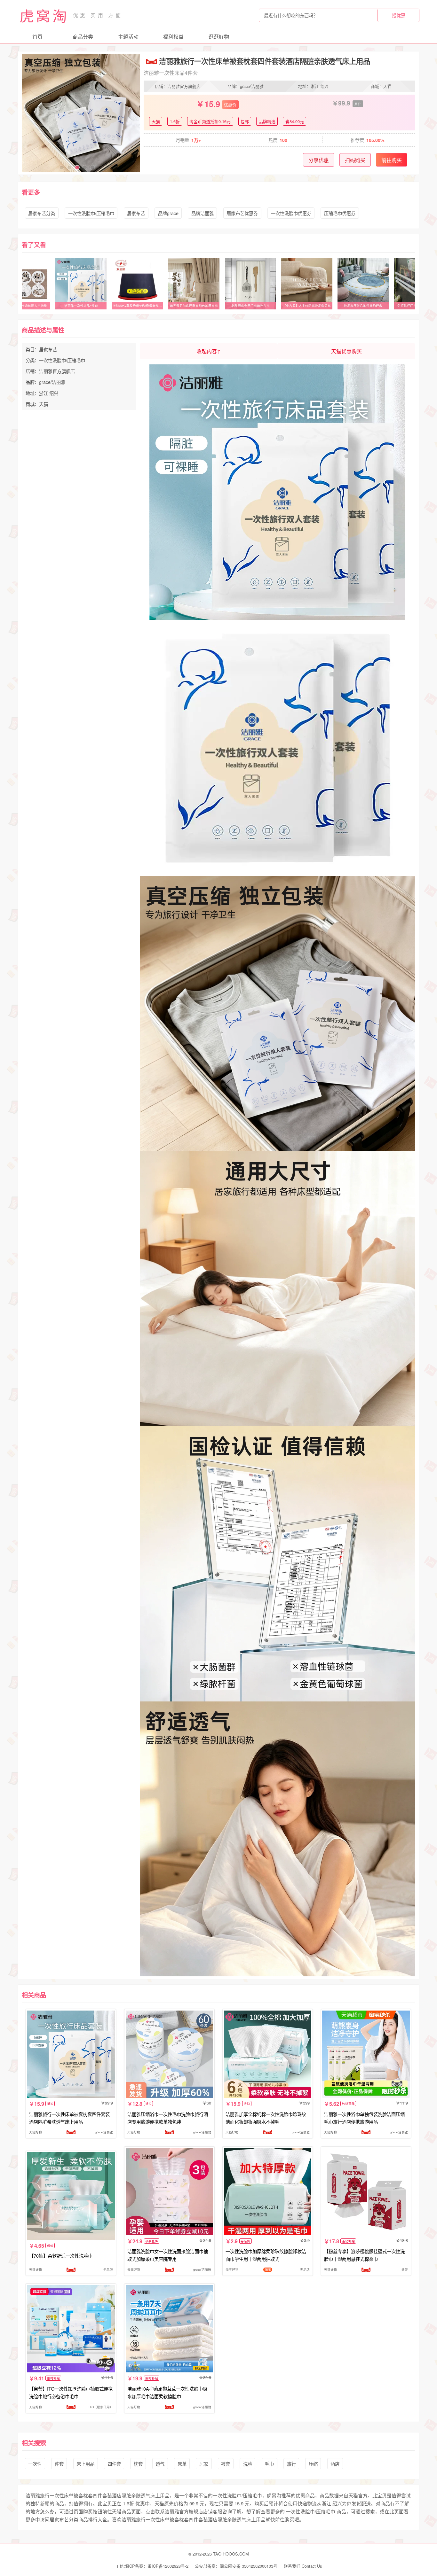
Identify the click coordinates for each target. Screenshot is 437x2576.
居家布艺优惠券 (242, 213)
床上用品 (85, 2464)
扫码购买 (355, 160)
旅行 (291, 2464)
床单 (182, 2464)
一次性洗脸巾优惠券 (291, 213)
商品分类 (83, 37)
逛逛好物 (219, 37)
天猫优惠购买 (346, 351)
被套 (226, 2464)
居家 (204, 2464)
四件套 (114, 2464)
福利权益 (173, 37)
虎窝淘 (44, 15)
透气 (160, 2464)
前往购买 (392, 160)
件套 (59, 2464)
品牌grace (168, 213)
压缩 (313, 2464)
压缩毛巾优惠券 (340, 213)
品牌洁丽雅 (203, 213)
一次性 (35, 2464)
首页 (37, 37)
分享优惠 (319, 160)
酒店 (335, 2464)
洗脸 (248, 2464)
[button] (62, 167)
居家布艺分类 (42, 213)
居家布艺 (136, 213)
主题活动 (128, 37)
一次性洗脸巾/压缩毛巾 (91, 213)
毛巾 (269, 2464)
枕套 (138, 2464)
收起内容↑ (209, 351)
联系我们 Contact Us (303, 2566)
